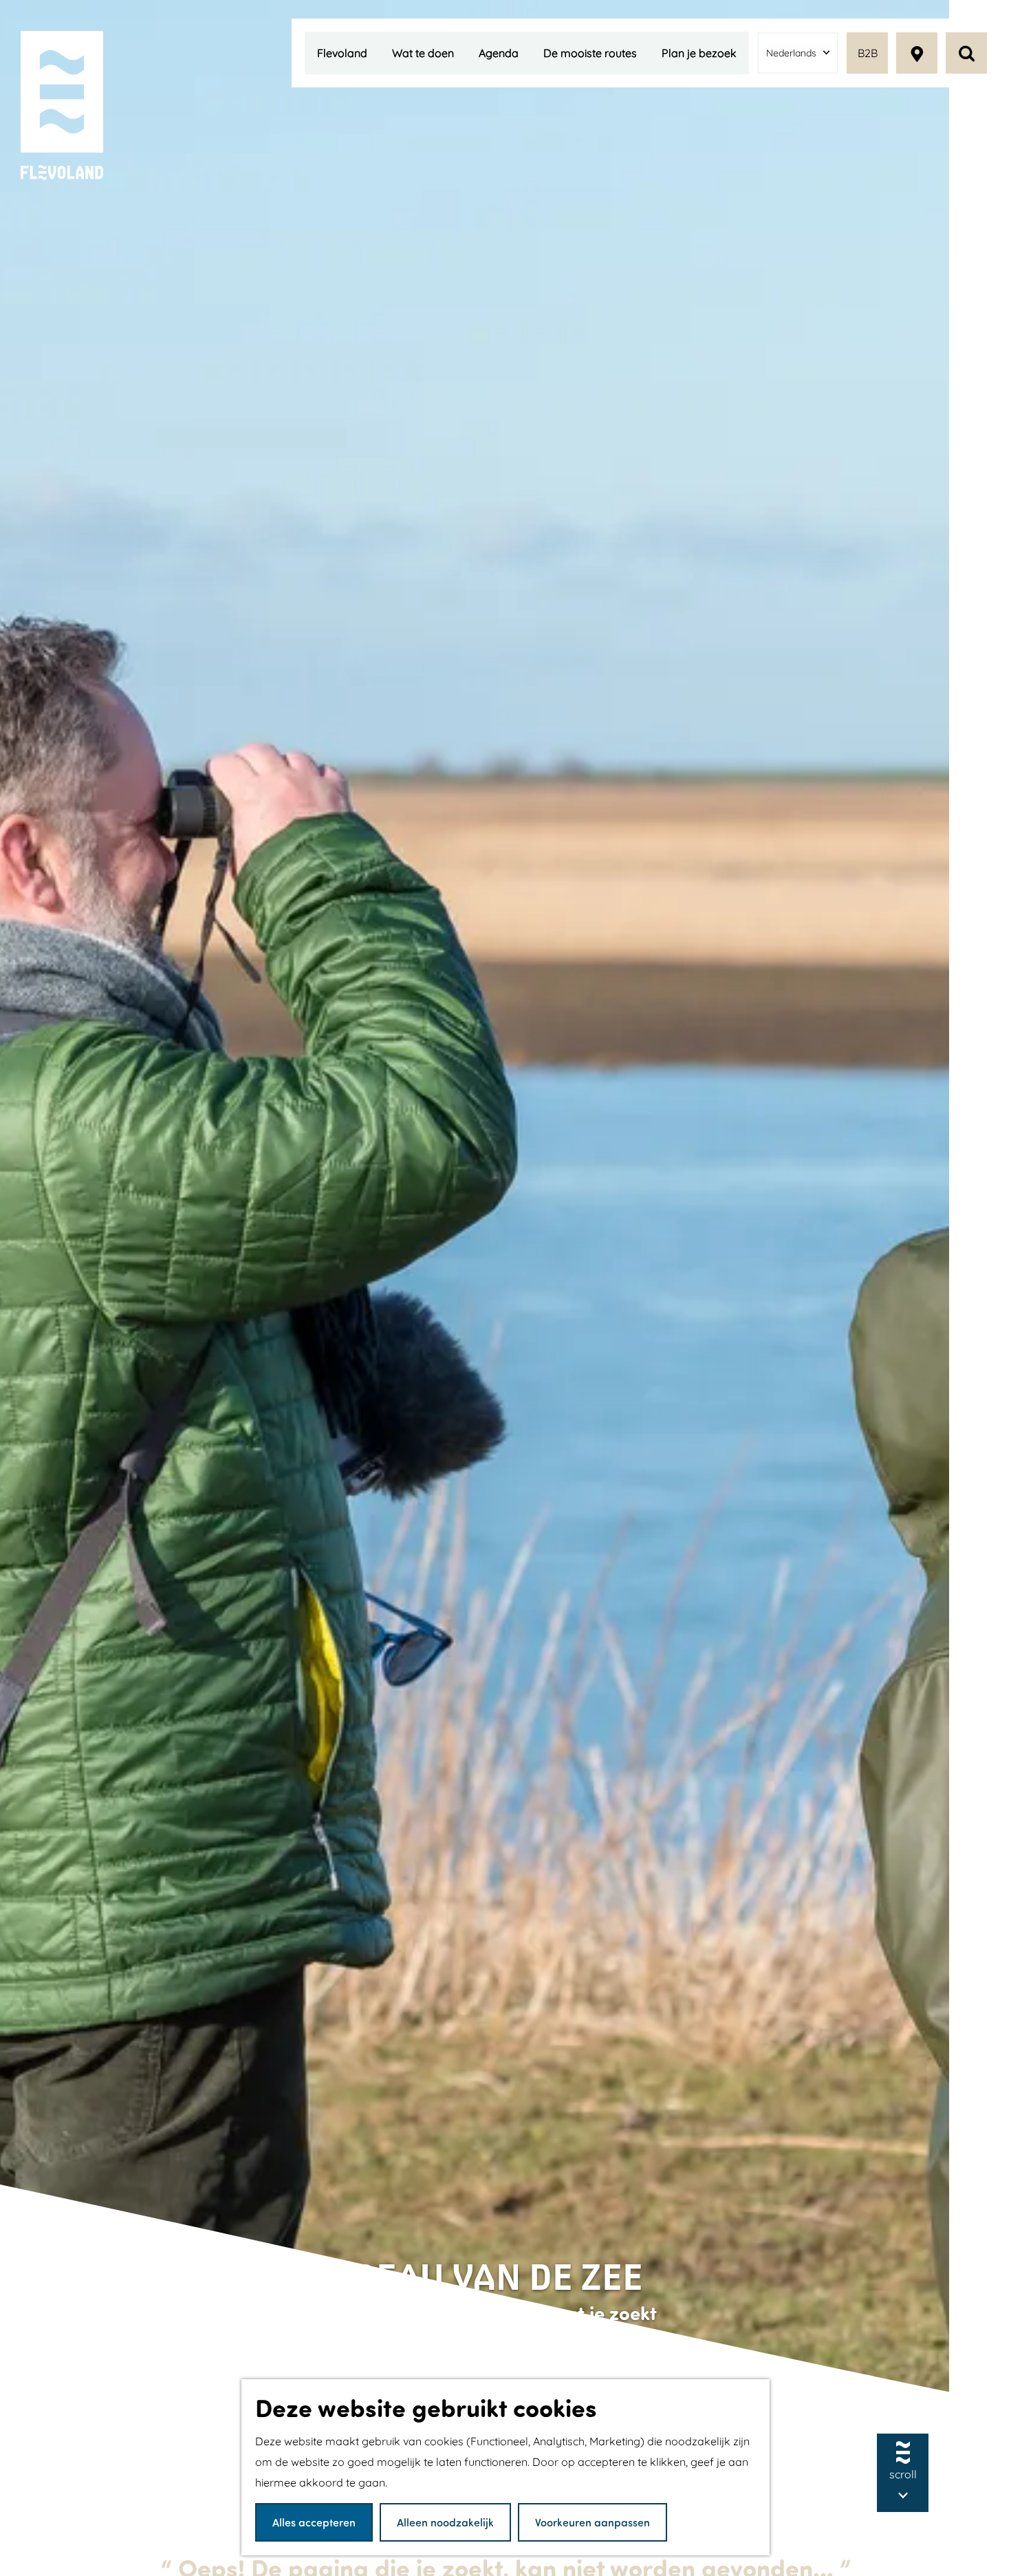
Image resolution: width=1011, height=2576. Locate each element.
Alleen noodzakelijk (445, 2522)
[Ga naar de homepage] (62, 106)
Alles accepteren (314, 2522)
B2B (868, 53)
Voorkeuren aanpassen (593, 2522)
